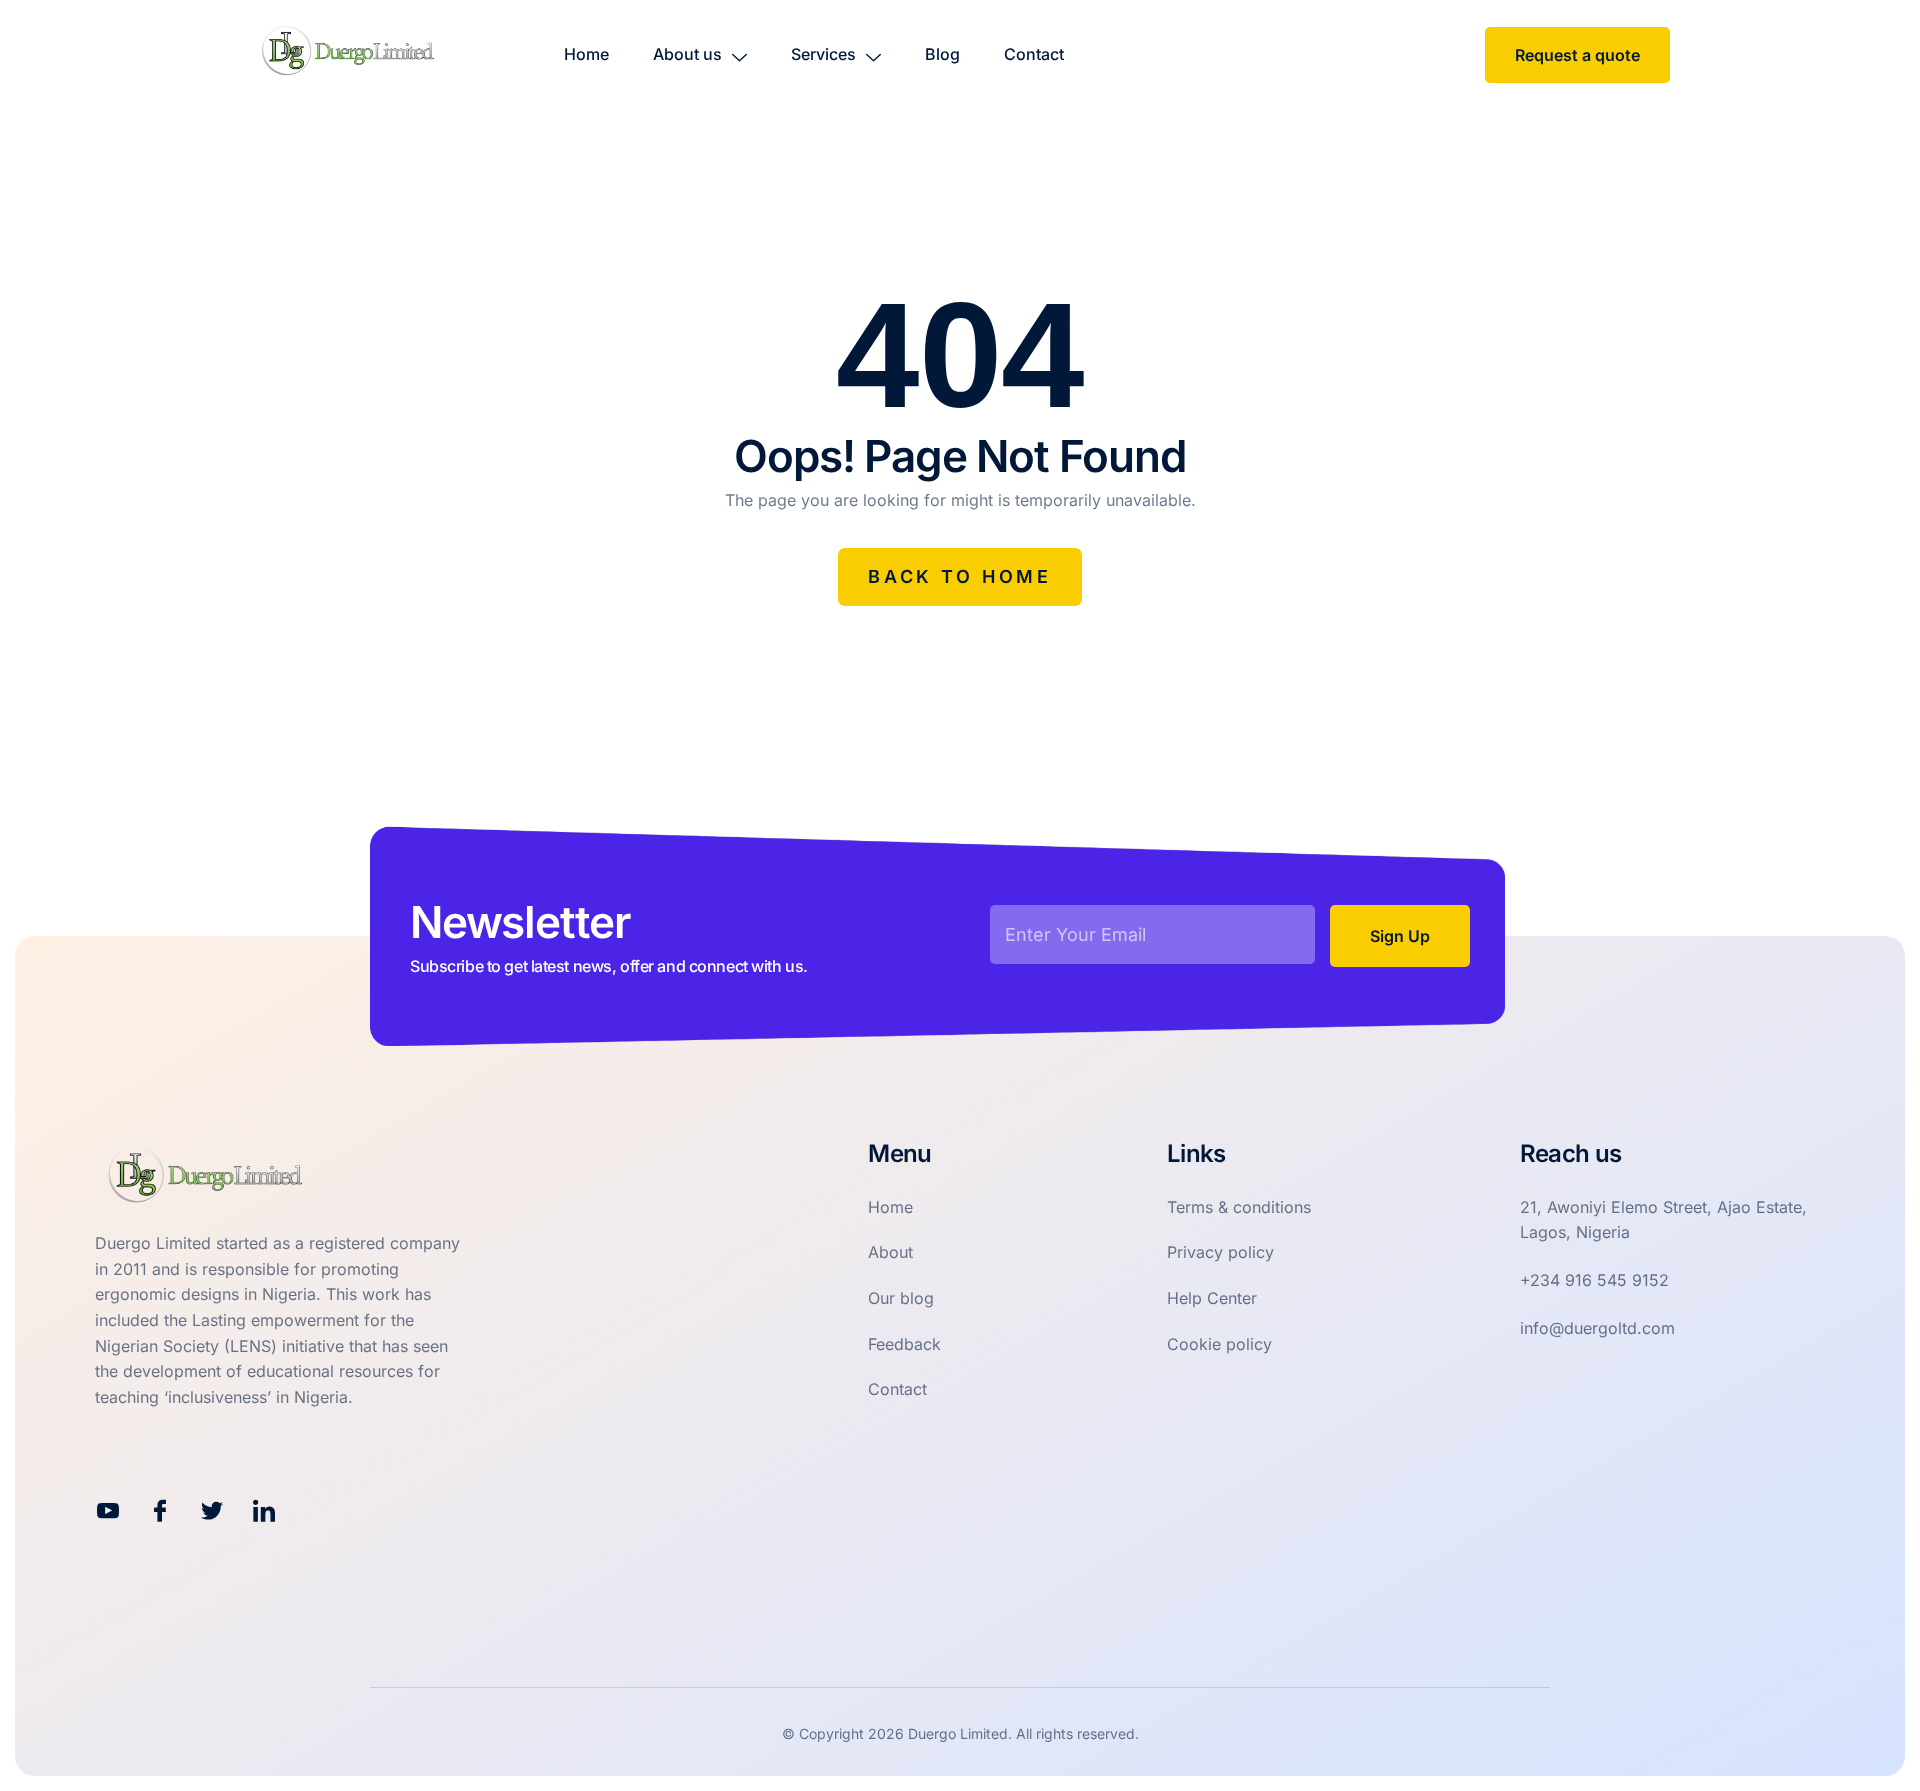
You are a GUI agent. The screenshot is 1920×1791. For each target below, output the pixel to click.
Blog (942, 54)
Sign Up (1400, 936)
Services (823, 54)
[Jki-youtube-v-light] (108, 1511)
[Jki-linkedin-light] (264, 1511)
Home (586, 54)
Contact (1034, 54)
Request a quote (1577, 55)
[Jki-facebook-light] (160, 1511)
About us (687, 54)
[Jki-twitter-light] (212, 1511)
